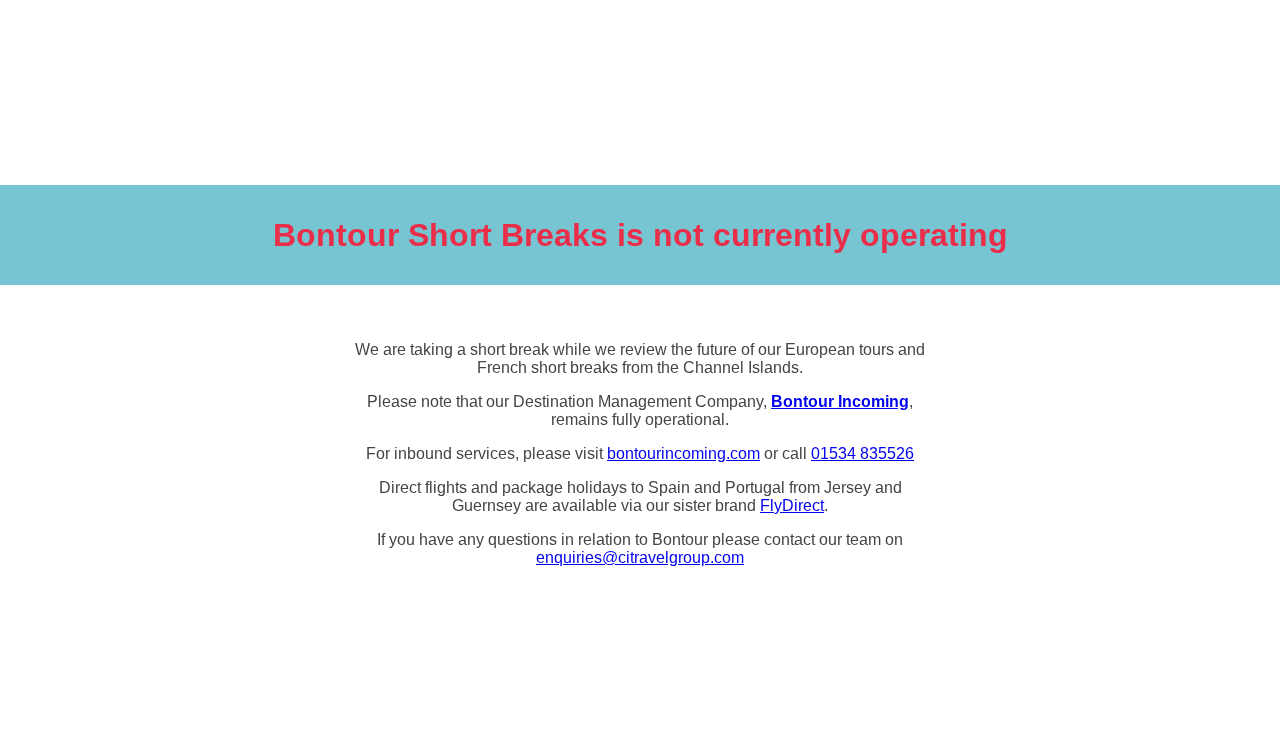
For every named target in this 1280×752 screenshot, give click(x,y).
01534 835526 (862, 453)
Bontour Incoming (840, 401)
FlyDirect (792, 505)
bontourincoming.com (683, 453)
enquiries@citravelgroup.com (640, 557)
